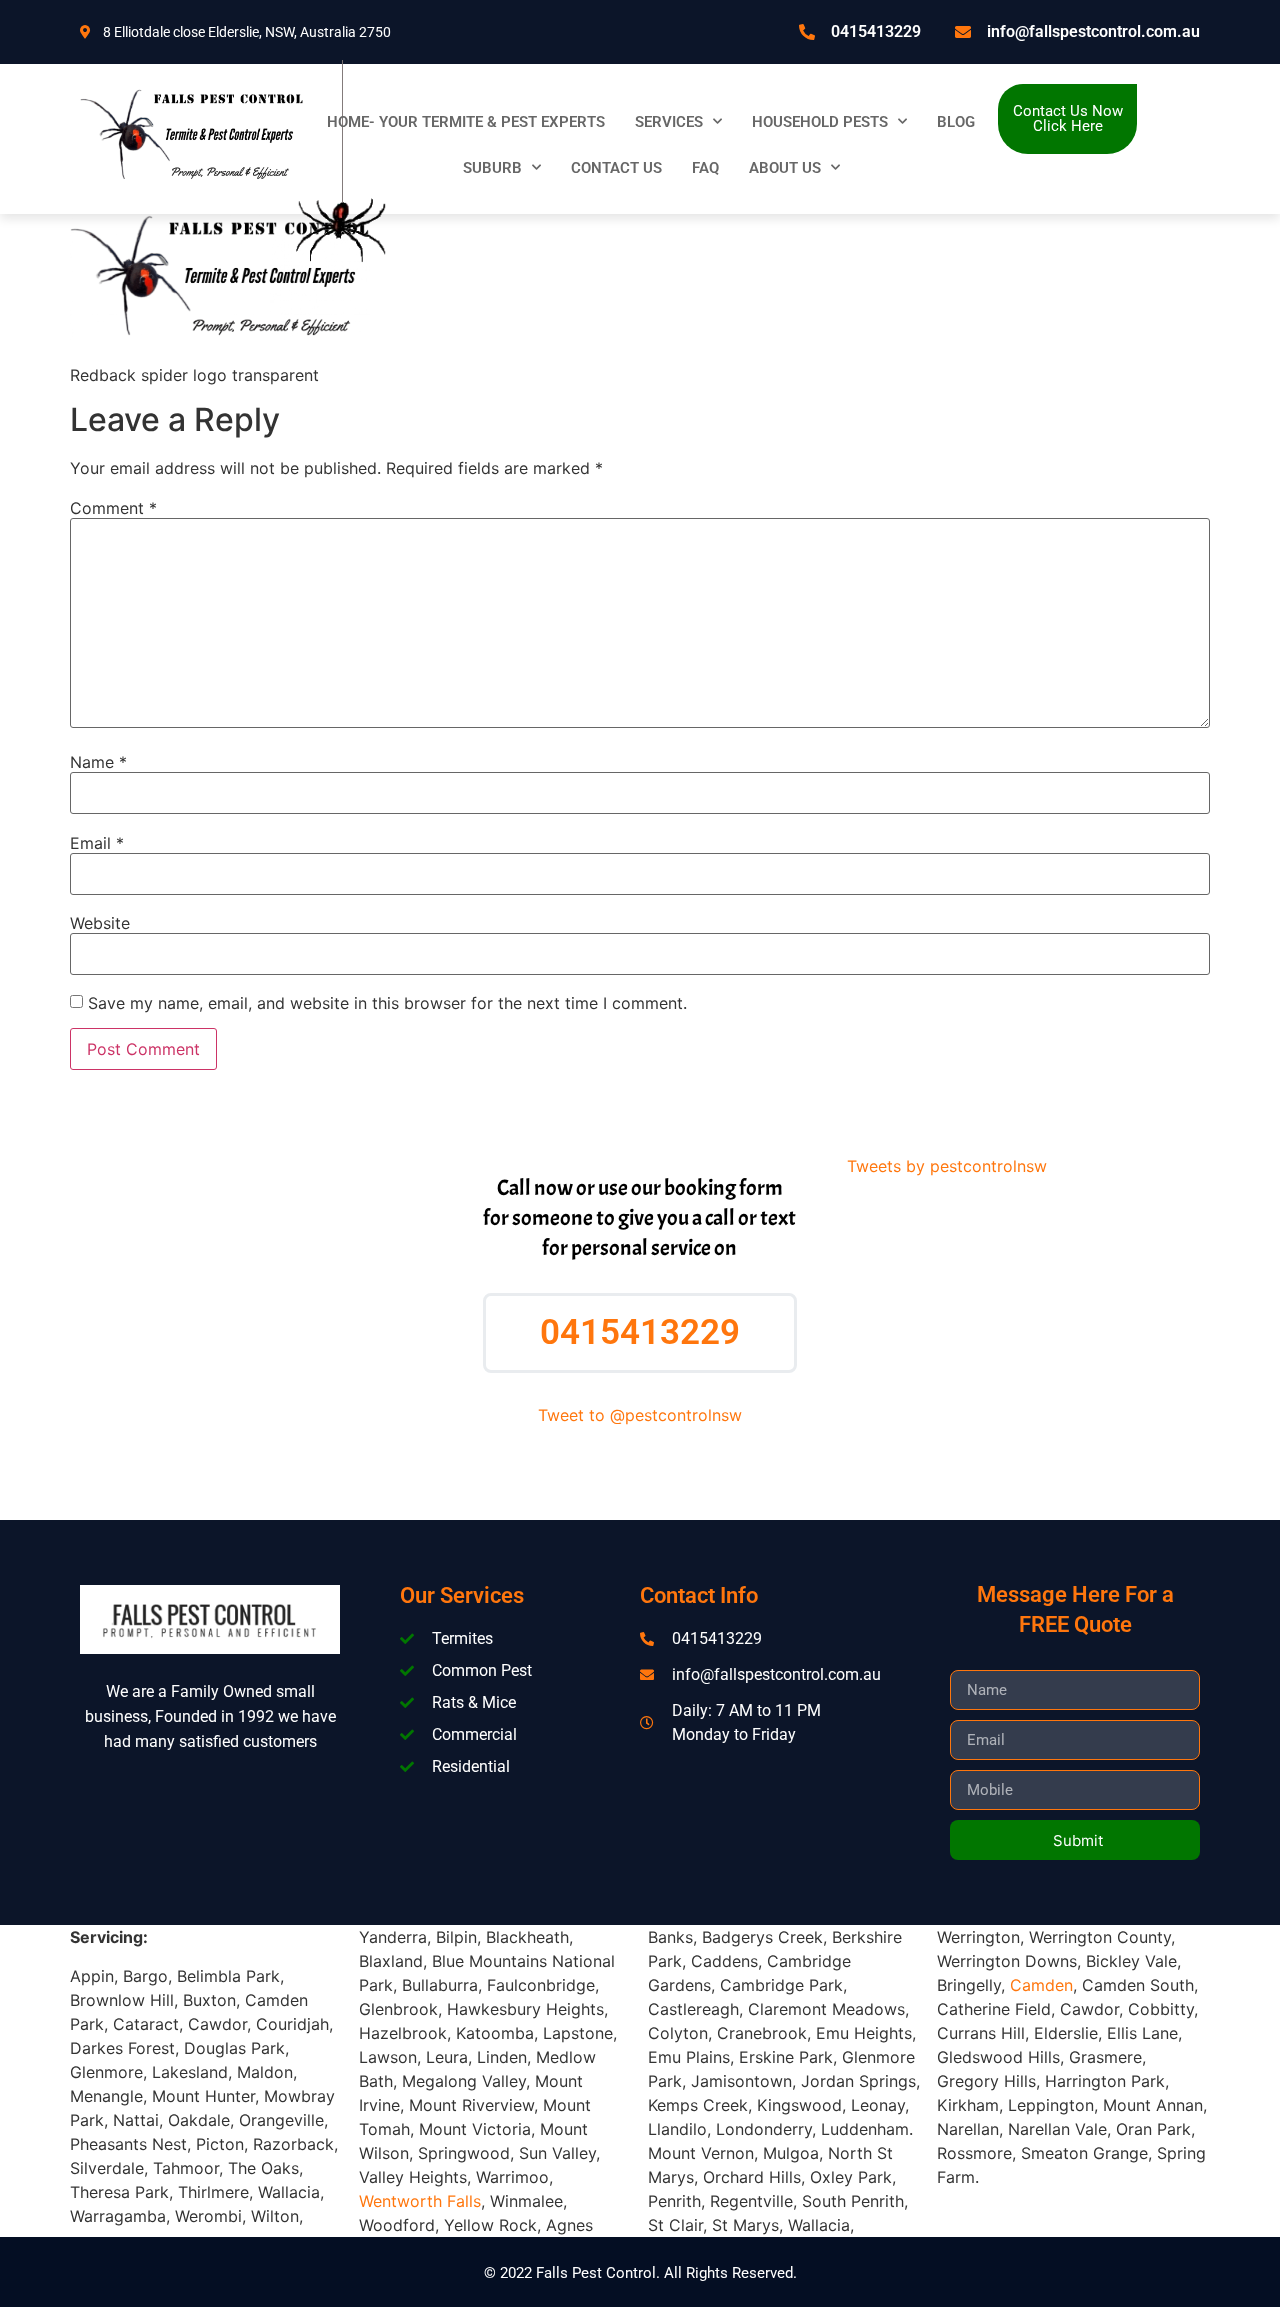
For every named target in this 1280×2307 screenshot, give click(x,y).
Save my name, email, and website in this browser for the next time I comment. (387, 1003)
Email (97, 843)
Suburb (492, 168)
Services (669, 122)
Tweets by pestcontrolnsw (947, 1166)
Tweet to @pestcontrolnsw (640, 1415)
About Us (785, 168)
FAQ (705, 168)
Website (100, 923)
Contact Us (616, 168)
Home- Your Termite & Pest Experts (466, 122)
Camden (1041, 1985)
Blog (956, 122)
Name (98, 762)
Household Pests (820, 122)
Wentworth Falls (420, 2201)
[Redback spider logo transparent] (220, 337)
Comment (113, 508)
